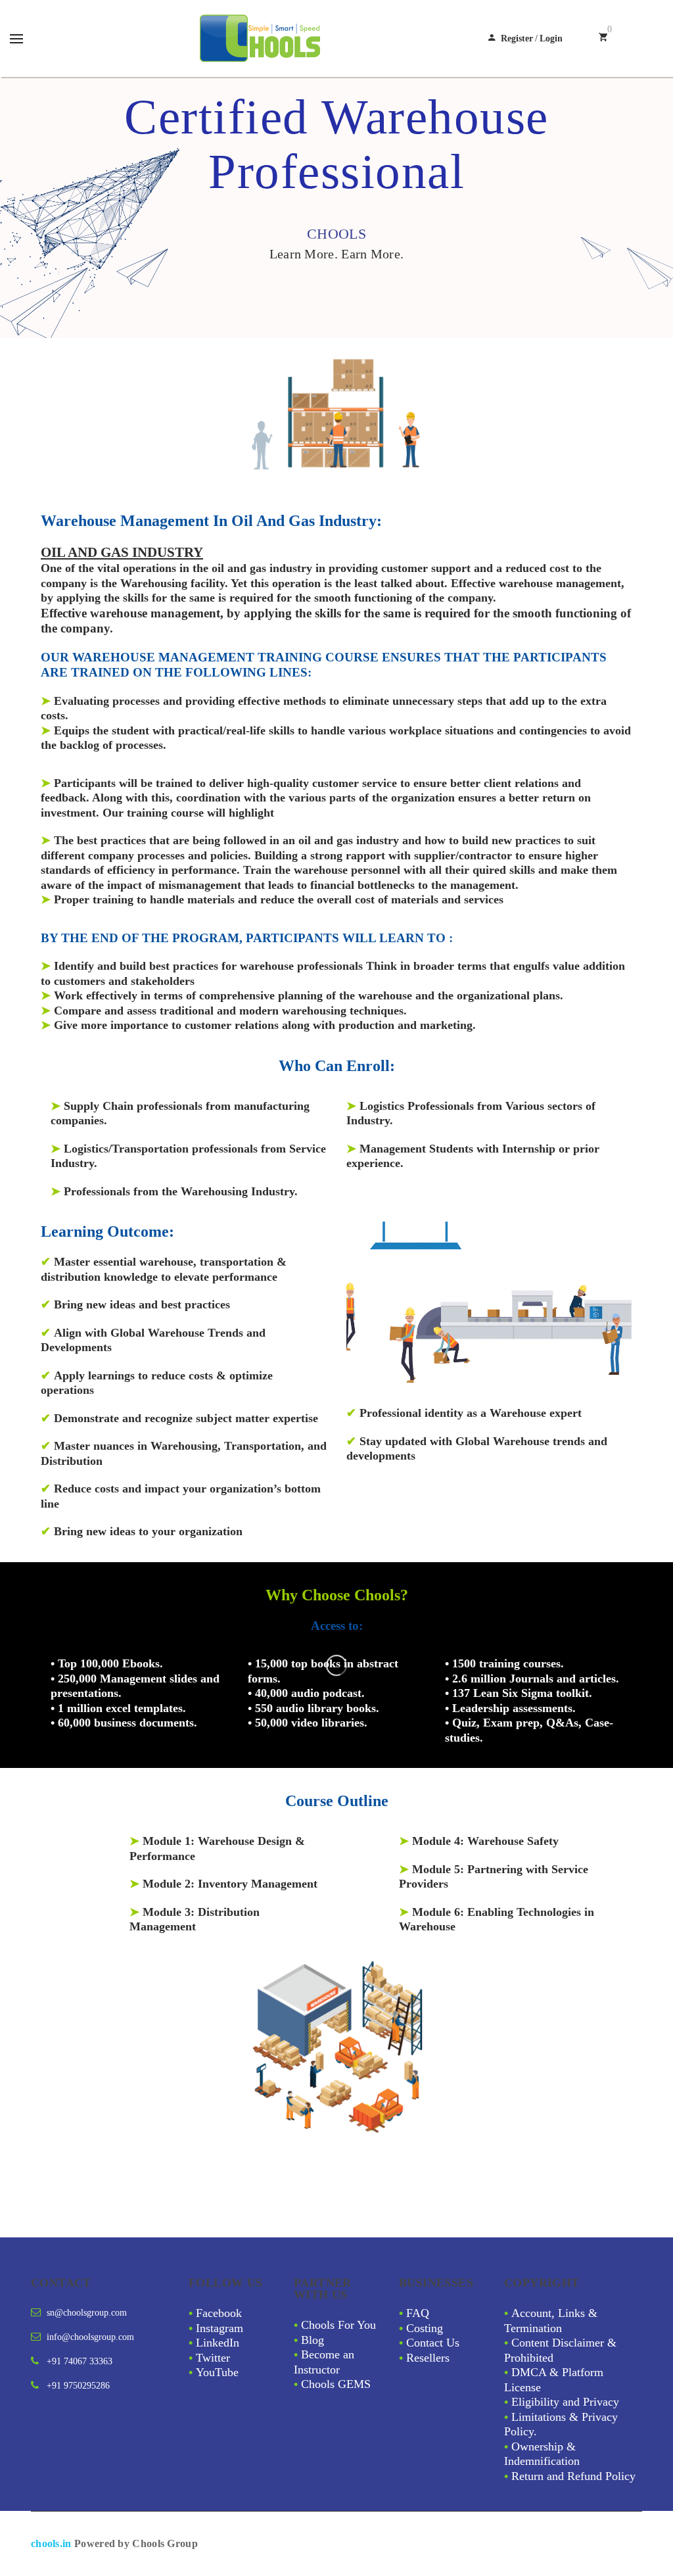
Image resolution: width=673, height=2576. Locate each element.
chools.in (51, 2543)
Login (551, 38)
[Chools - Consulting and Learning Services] (262, 38)
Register (517, 38)
